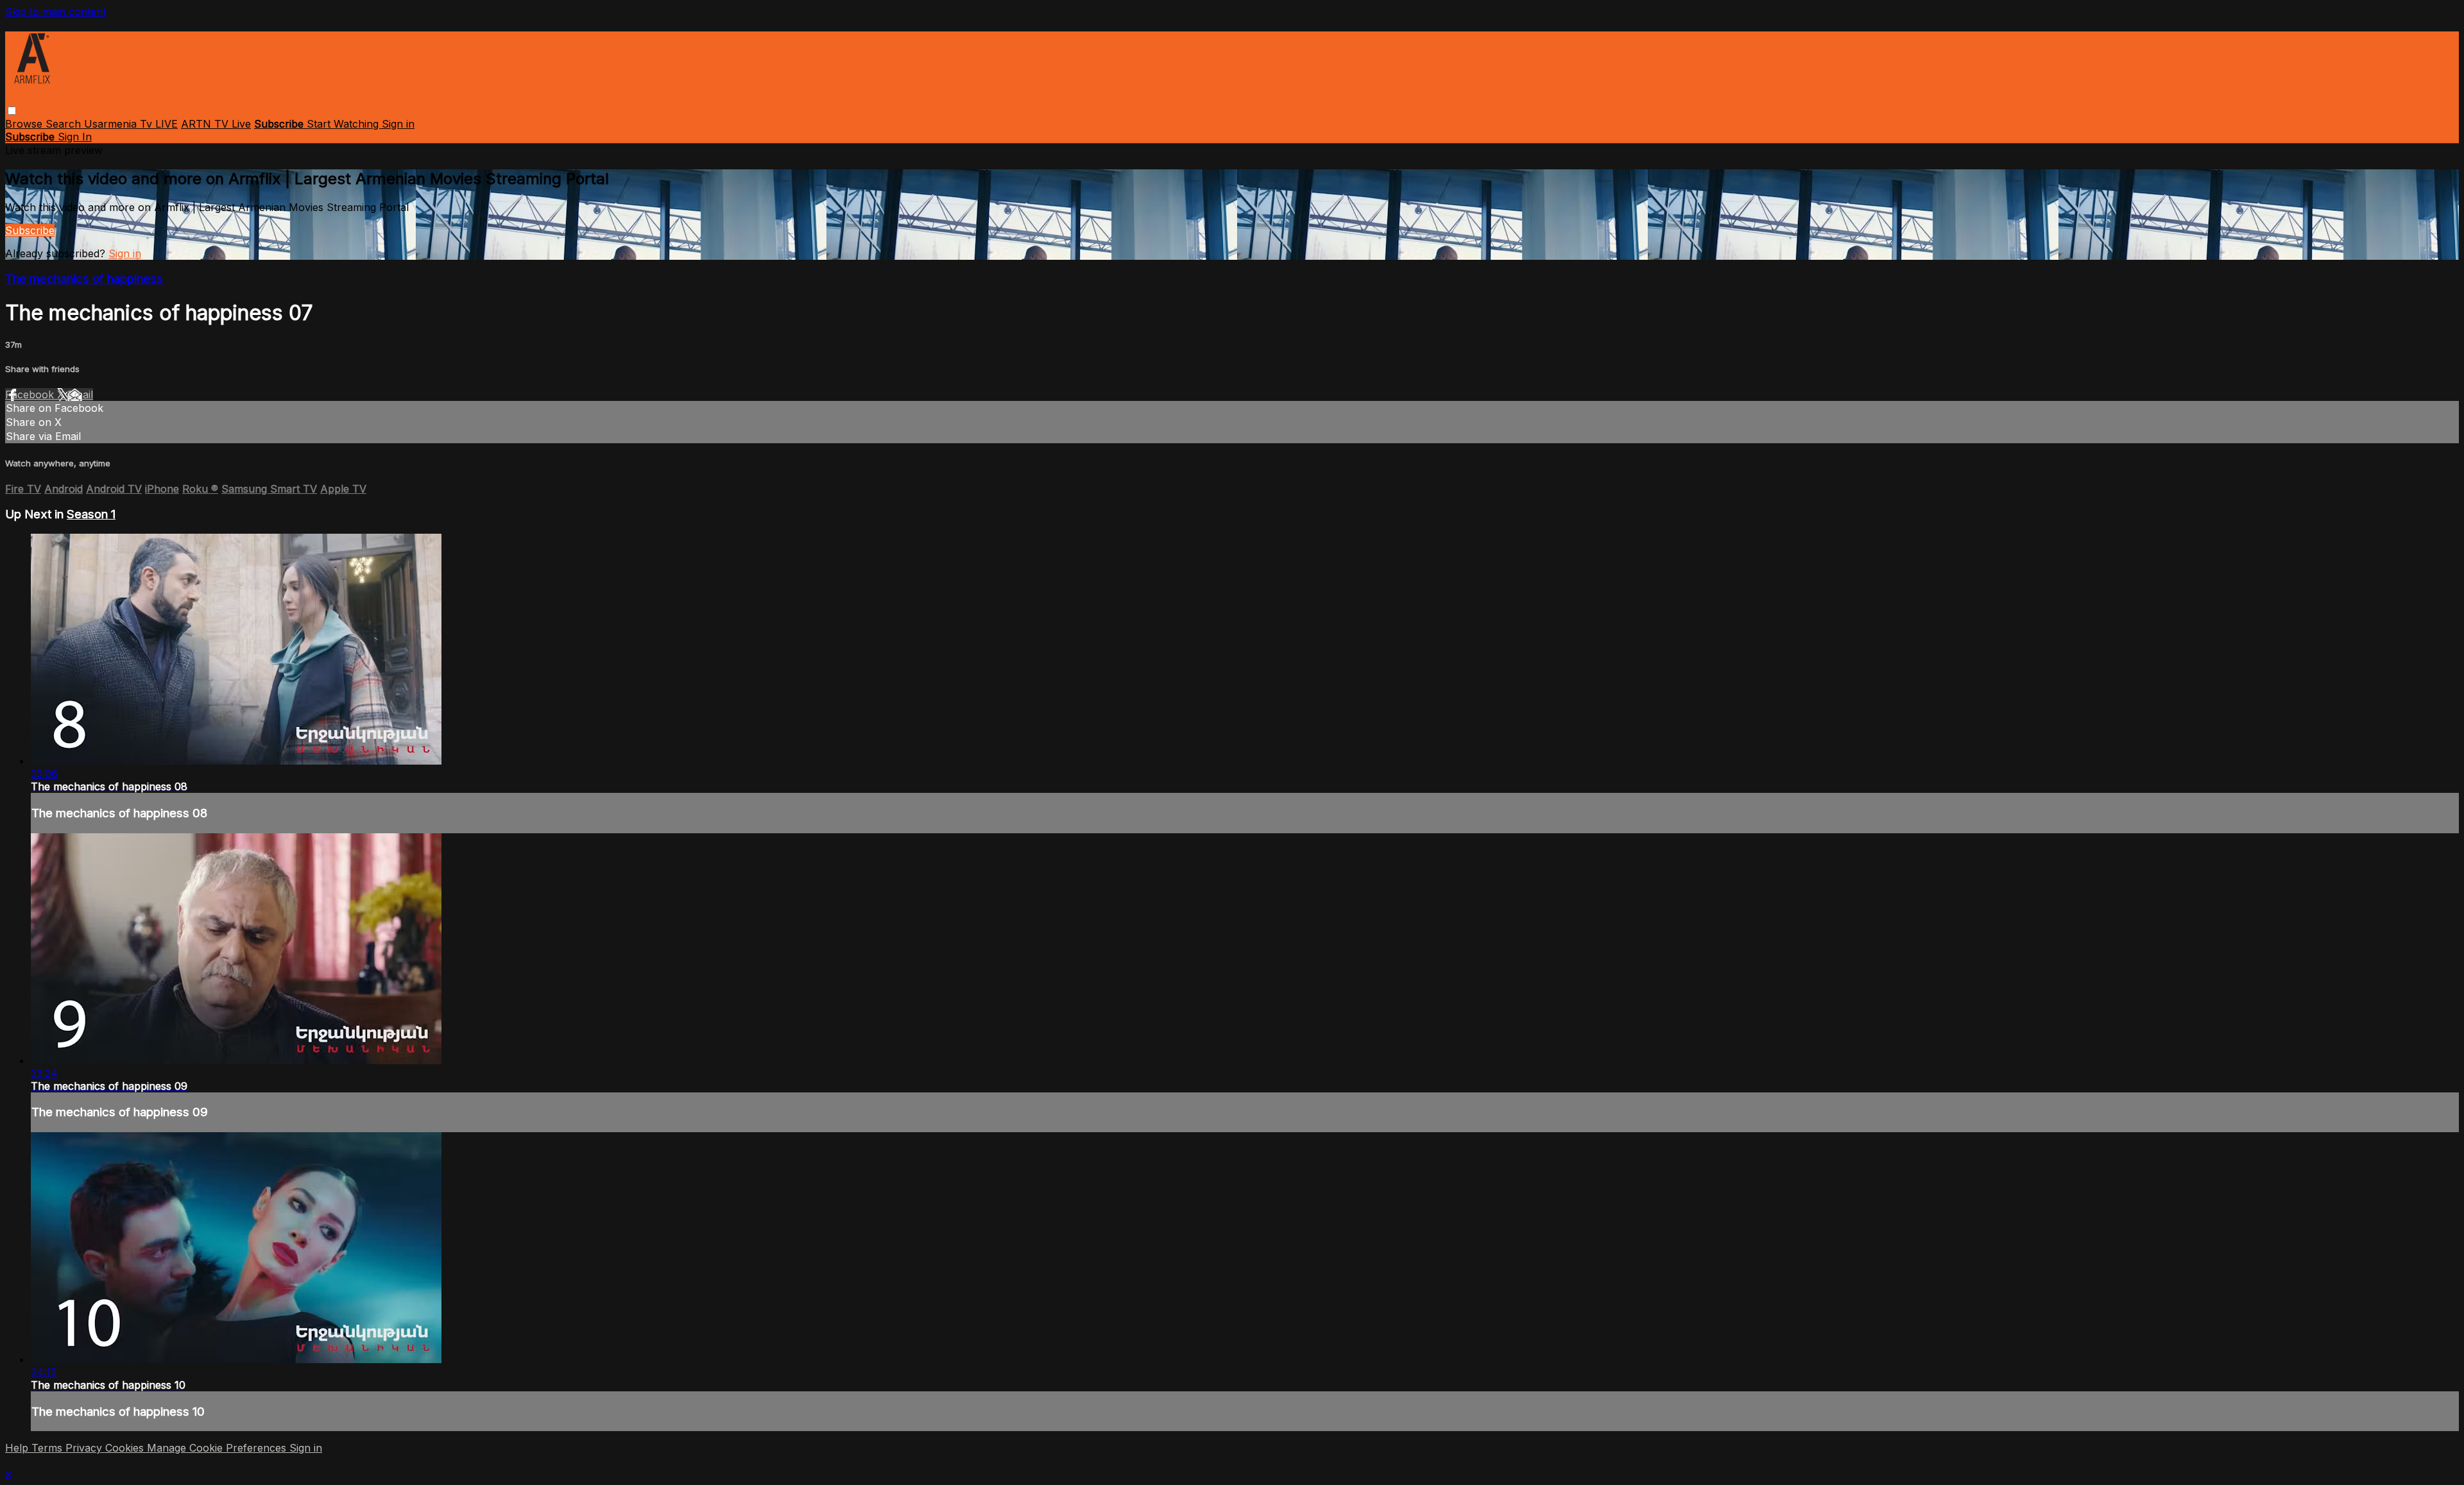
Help (18, 1448)
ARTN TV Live (216, 124)
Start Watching (344, 124)
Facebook (31, 395)
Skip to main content (56, 12)
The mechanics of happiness (84, 279)
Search (65, 124)
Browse (25, 124)
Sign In (75, 137)
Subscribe (30, 230)
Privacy (85, 1448)
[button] (12, 111)
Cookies (126, 1448)
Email (80, 395)
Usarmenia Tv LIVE (131, 124)
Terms (48, 1448)
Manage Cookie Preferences (218, 1448)
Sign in (398, 124)
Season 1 (91, 514)
